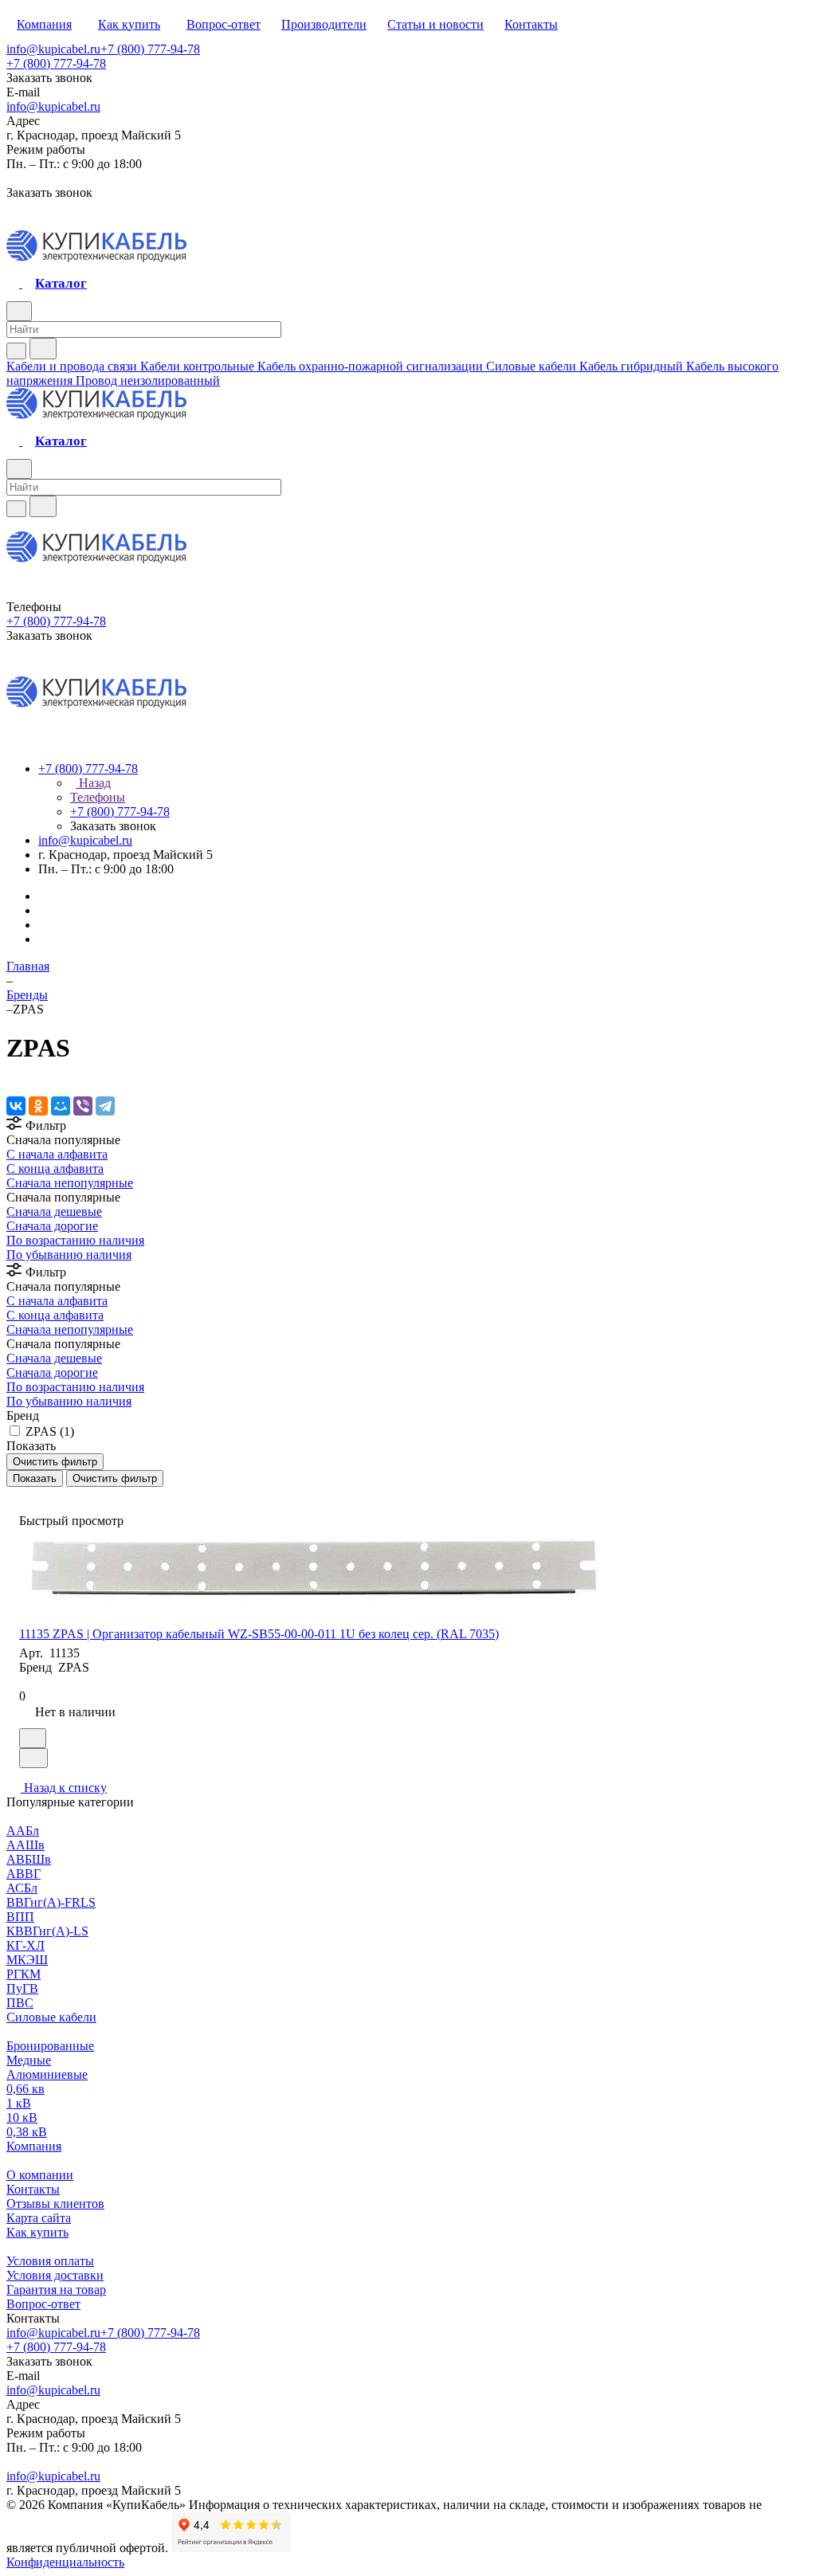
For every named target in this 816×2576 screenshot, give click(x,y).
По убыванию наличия (69, 1255)
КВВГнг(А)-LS (47, 1931)
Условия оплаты (50, 2261)
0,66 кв (25, 2089)
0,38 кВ (27, 2132)
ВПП (20, 1917)
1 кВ (19, 2103)
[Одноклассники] (38, 1106)
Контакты (33, 2189)
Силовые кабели (51, 2017)
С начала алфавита (57, 1154)
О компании (40, 2175)
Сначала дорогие (52, 1226)
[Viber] (83, 1106)
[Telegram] (105, 1106)
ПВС (20, 2003)
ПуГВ (22, 1988)
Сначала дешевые (54, 1212)
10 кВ (22, 2117)
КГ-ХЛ (25, 1945)
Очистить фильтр (115, 1478)
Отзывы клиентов (55, 2204)
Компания (34, 2146)
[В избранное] (33, 1738)
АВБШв (29, 1859)
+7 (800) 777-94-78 (150, 49)
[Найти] (43, 349)
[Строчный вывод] (22, 1494)
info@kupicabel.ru (53, 49)
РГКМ (24, 1974)
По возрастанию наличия (75, 1240)
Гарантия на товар (56, 2290)
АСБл (22, 1888)
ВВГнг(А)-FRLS (51, 1902)
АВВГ (24, 1874)
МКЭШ (27, 1960)
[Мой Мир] (61, 1106)
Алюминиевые (47, 2074)
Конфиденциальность (65, 2562)
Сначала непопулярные (70, 1183)
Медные (29, 2060)
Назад (93, 783)
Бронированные (50, 2046)
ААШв (25, 1845)
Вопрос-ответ (43, 2304)
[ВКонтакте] (16, 1106)
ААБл (23, 1831)
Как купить (37, 2232)
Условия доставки (55, 2275)
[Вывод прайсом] (33, 1494)
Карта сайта (39, 2218)
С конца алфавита (55, 1168)
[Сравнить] (33, 1758)
